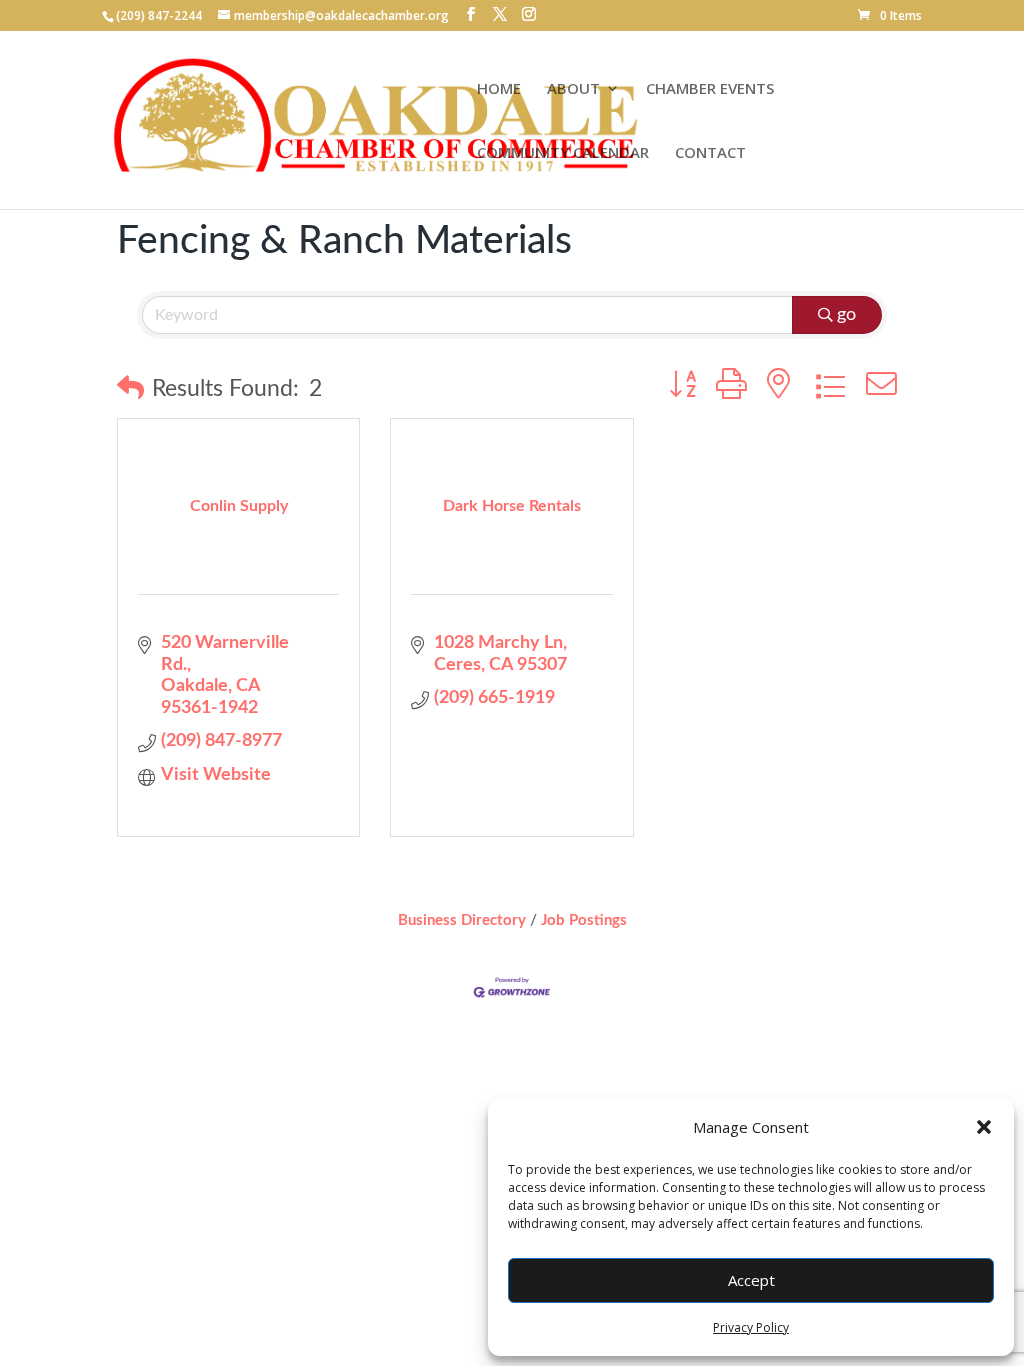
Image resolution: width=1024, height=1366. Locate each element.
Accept (751, 1280)
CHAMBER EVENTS (710, 89)
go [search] (846, 315)
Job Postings (584, 920)
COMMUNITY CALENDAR (563, 153)
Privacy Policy (751, 1327)
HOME (499, 89)
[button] (984, 1127)
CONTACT (710, 153)
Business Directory (462, 920)
